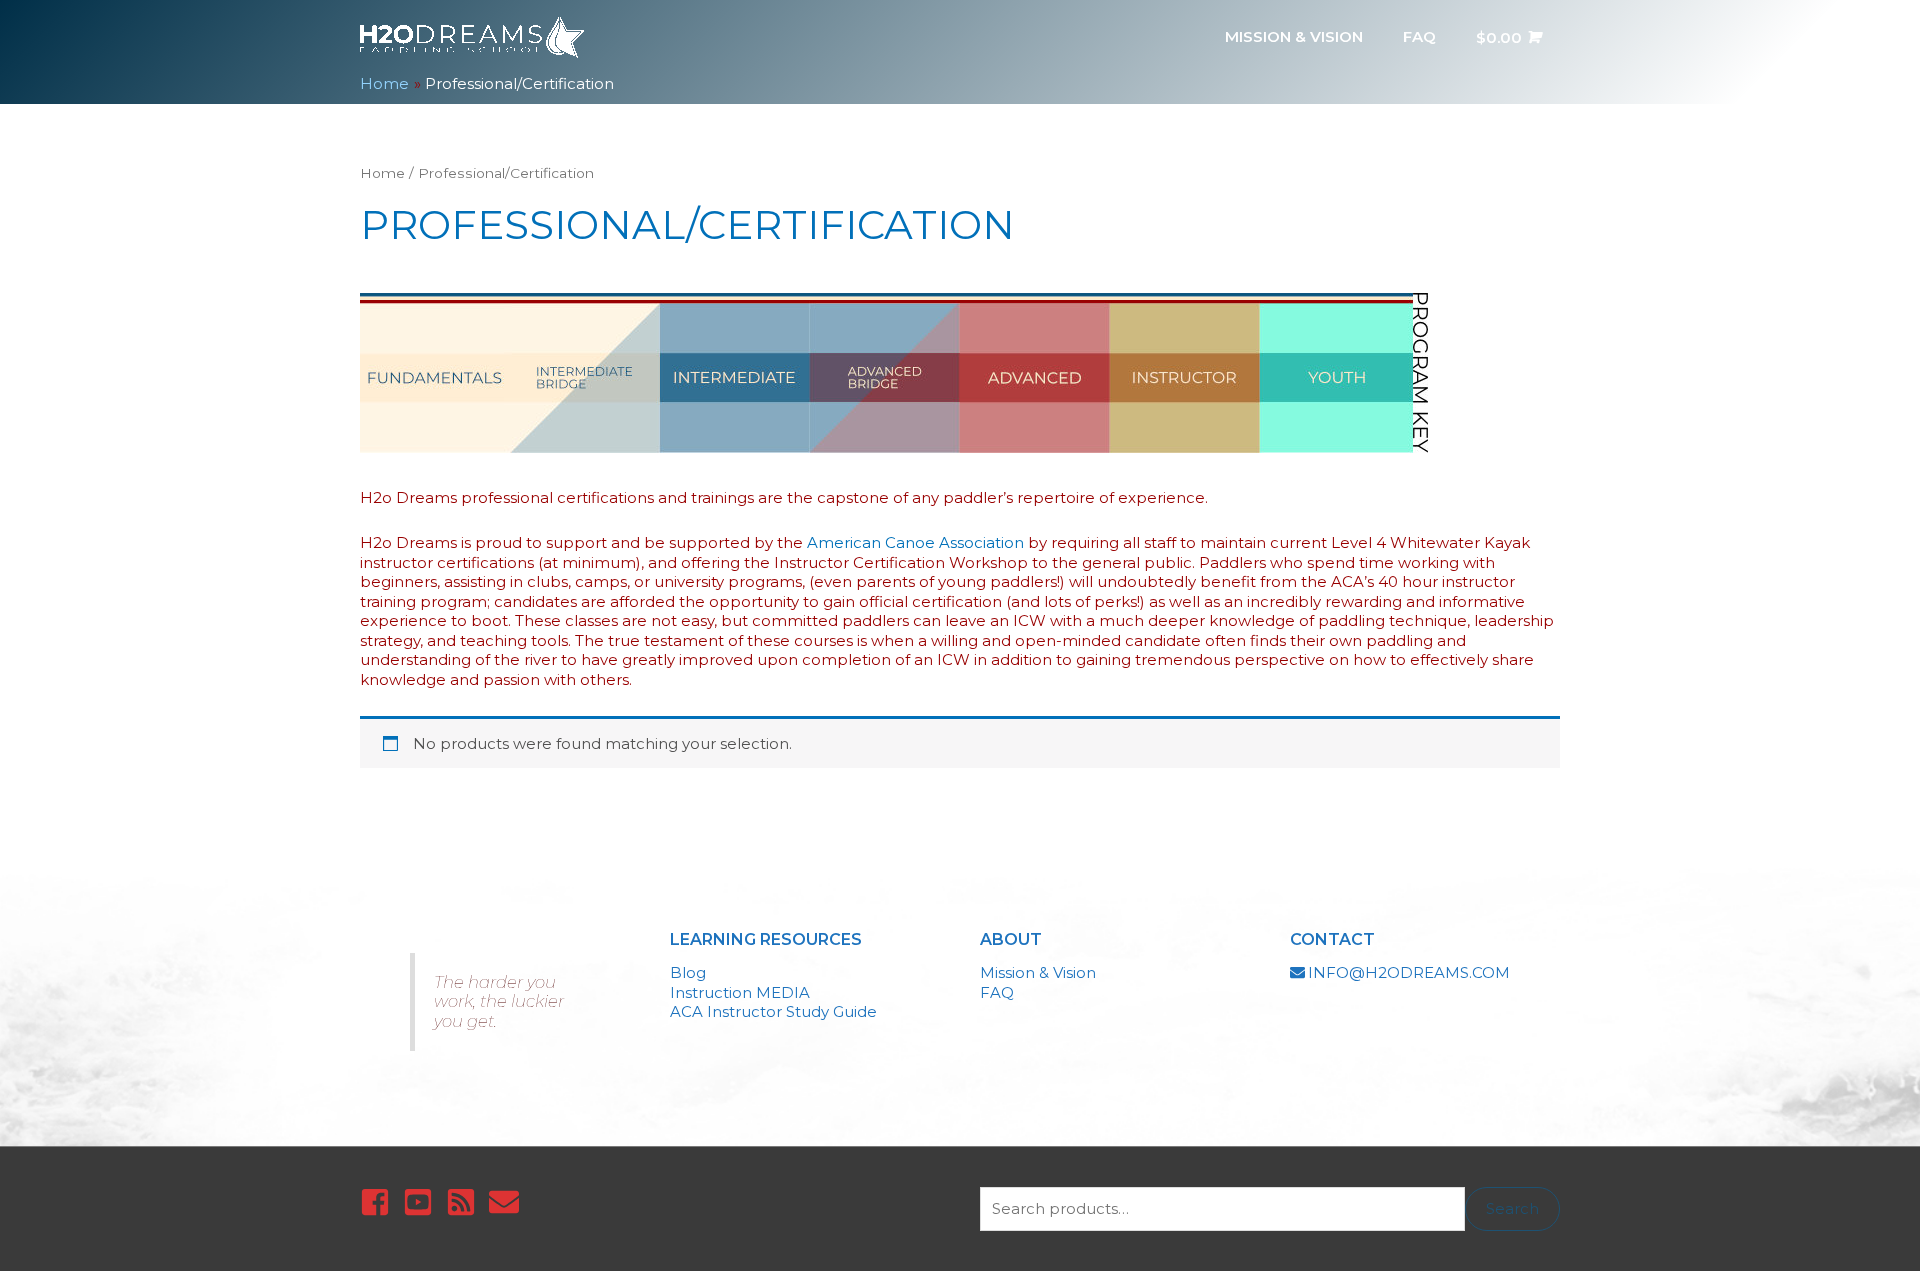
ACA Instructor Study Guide (773, 1011)
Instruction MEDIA (740, 992)
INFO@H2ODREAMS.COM (1409, 972)
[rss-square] (465, 1202)
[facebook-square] (379, 1202)
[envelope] (508, 1202)
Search (1512, 1208)
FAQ (997, 992)
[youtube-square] (422, 1202)
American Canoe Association (915, 542)
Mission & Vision (1038, 972)
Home (382, 173)
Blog (688, 972)
